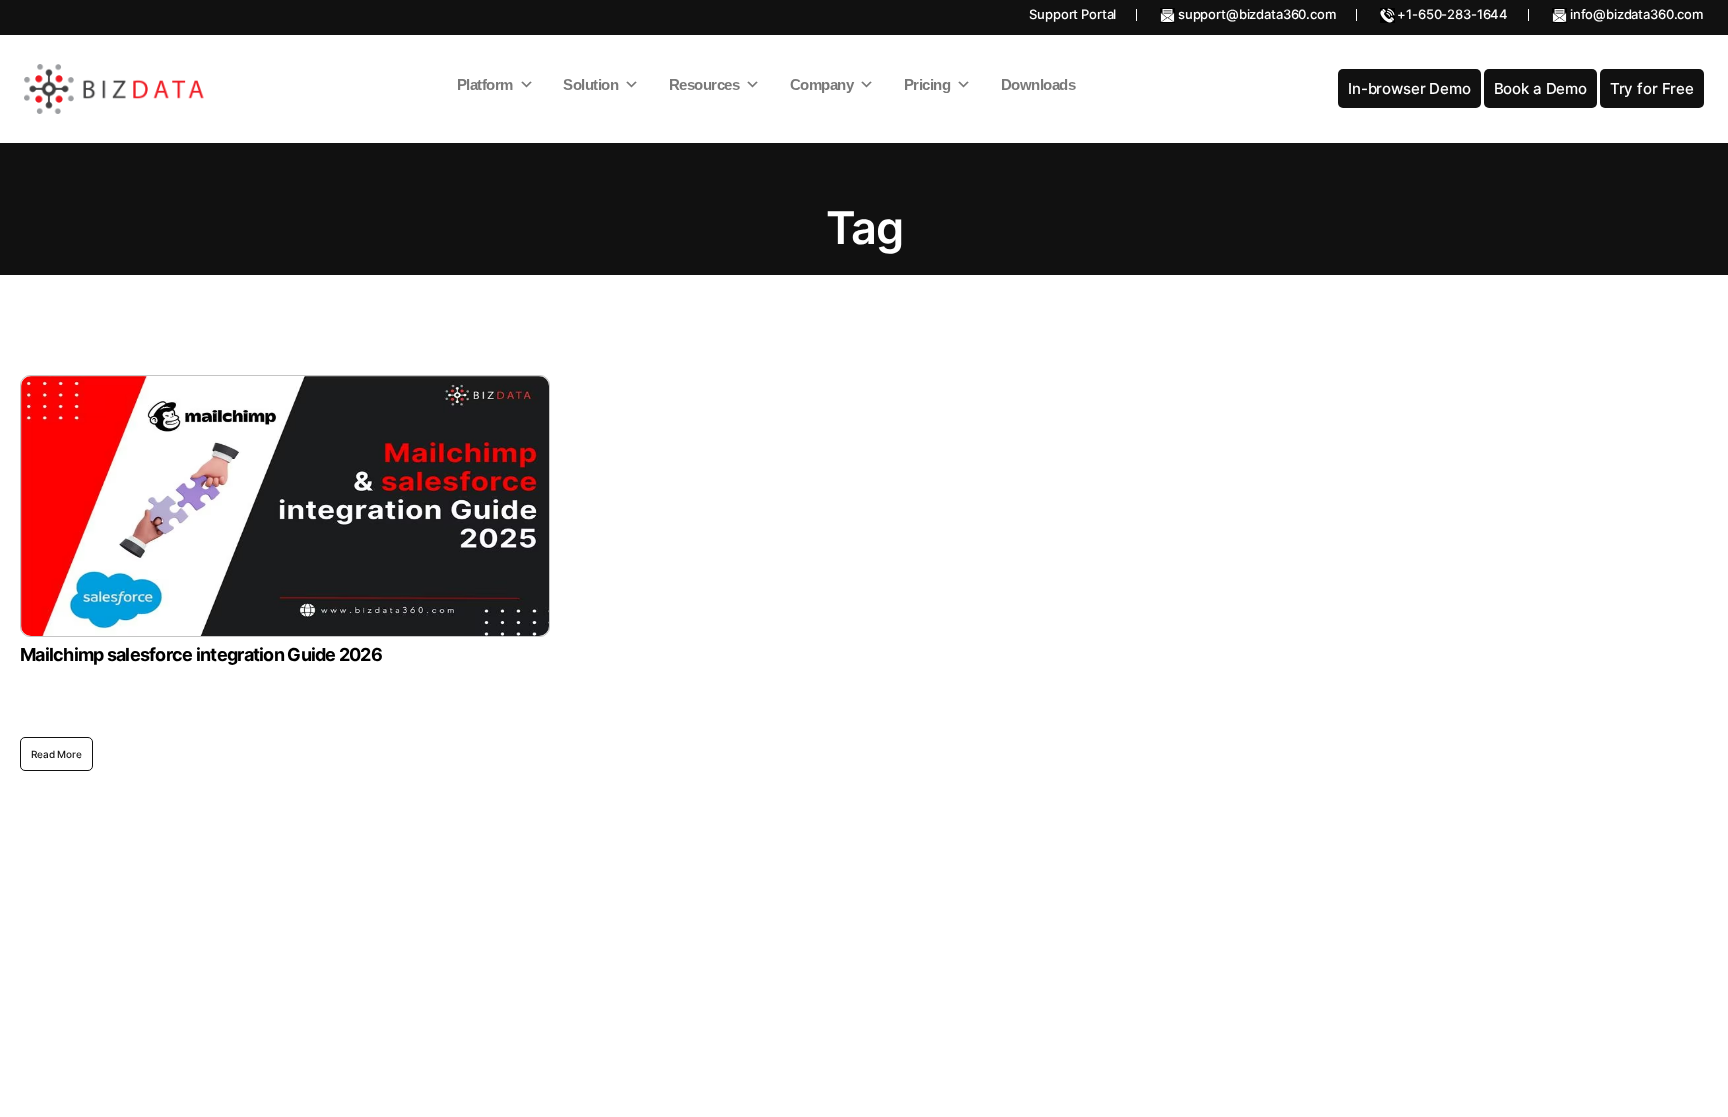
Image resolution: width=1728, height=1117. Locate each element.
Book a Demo (1540, 88)
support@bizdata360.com (1255, 14)
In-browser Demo (1409, 88)
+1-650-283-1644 (1452, 14)
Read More (56, 754)
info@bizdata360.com (1635, 14)
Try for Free (1652, 88)
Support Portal (1072, 14)
